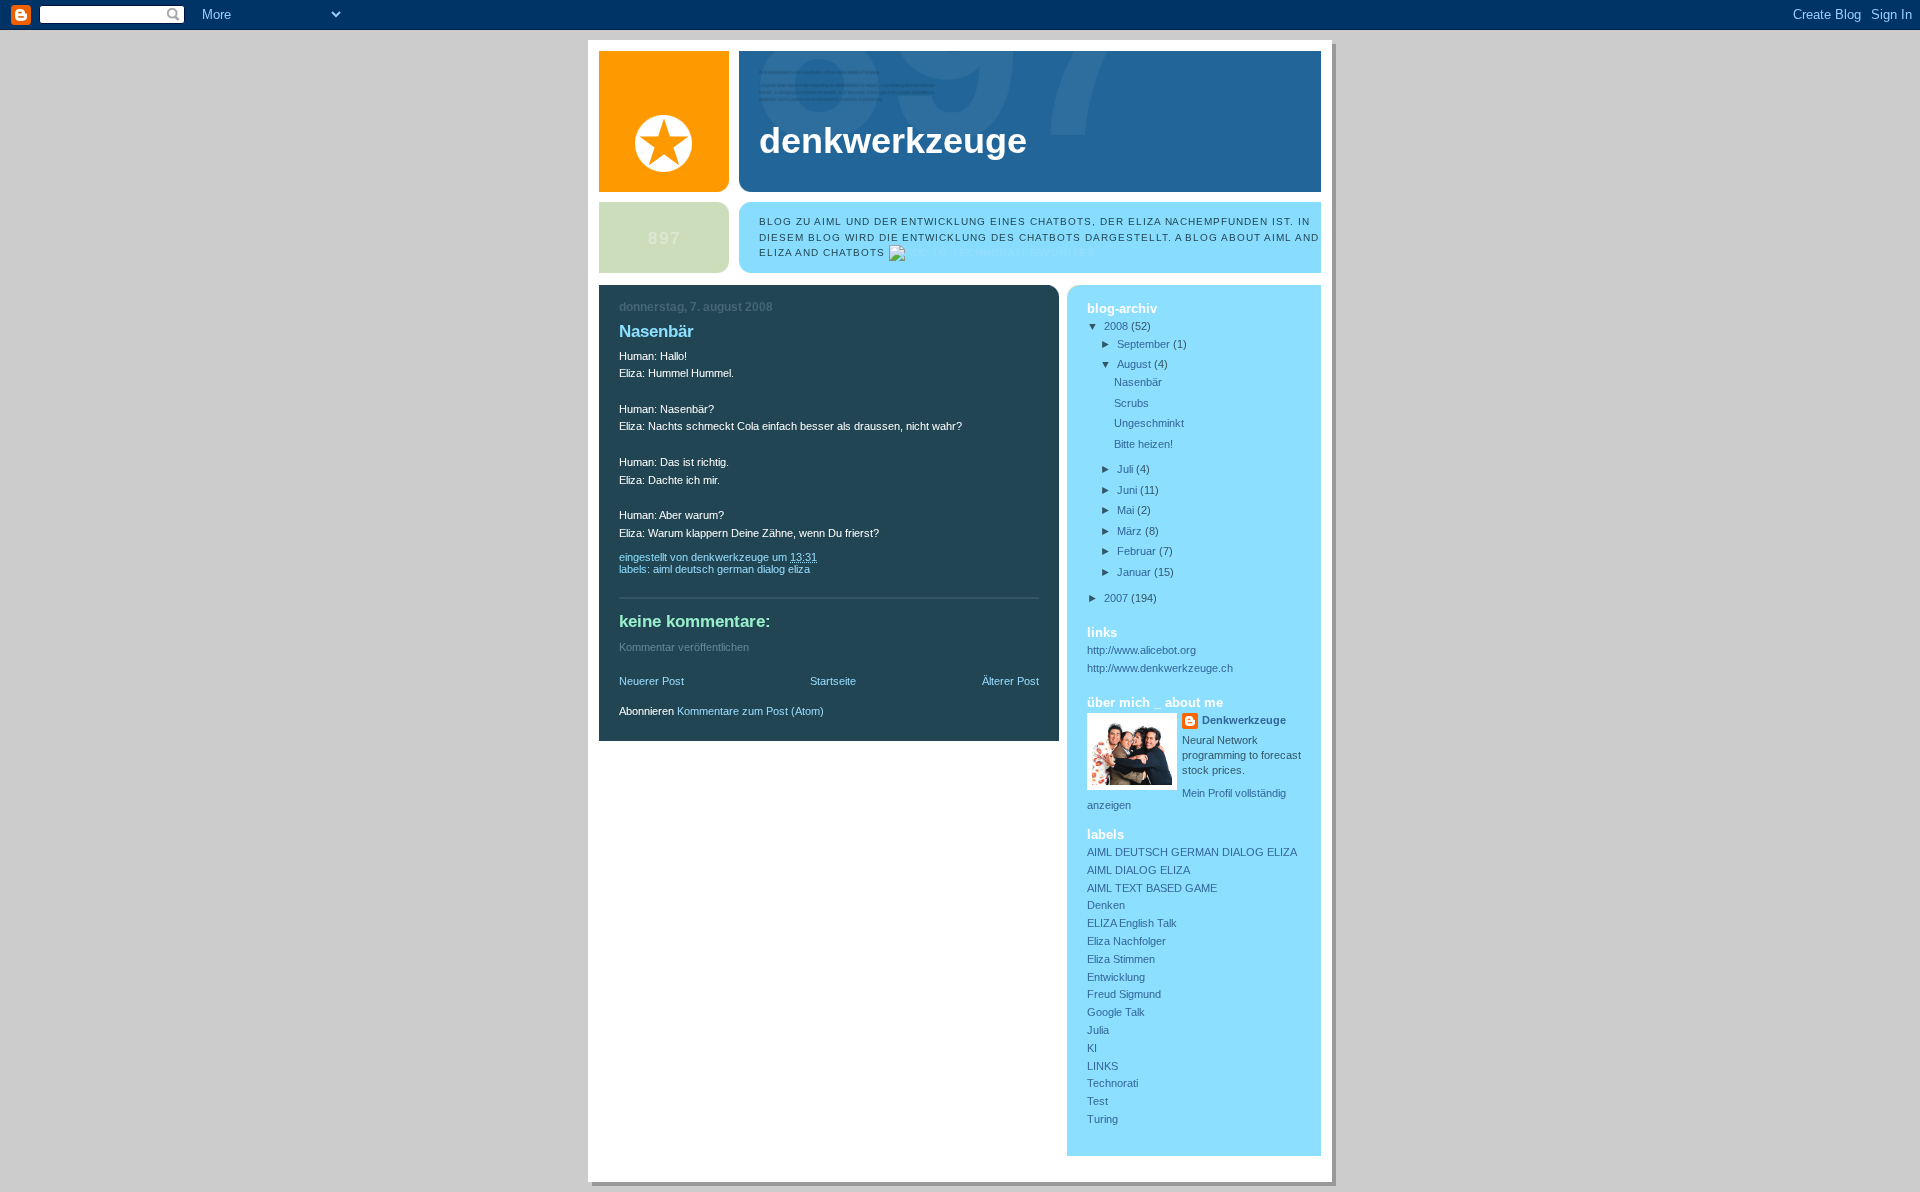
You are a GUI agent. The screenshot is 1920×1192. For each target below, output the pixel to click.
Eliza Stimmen (1121, 959)
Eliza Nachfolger (1126, 941)
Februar (1138, 551)
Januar (1135, 572)
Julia (1098, 1030)
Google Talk (1116, 1012)
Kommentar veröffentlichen (684, 647)
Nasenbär (1138, 382)
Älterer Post (1010, 681)
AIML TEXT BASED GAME (1152, 888)
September (1145, 344)
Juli (1126, 469)
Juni (1128, 490)
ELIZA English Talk (1132, 923)
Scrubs (1131, 403)
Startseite (833, 681)
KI (1092, 1048)
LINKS (1102, 1066)
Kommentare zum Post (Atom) (750, 711)
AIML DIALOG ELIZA (1138, 870)
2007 (1117, 598)
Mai (1127, 510)
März (1131, 531)
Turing (1102, 1119)
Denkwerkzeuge (893, 141)
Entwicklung (1116, 977)
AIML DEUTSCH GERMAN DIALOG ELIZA (731, 569)
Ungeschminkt (1149, 423)
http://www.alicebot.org (1141, 650)
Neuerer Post (651, 681)
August (1135, 364)
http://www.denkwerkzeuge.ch (1160, 668)
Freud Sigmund (1124, 994)
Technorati (1112, 1083)
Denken (1106, 905)
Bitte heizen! (1143, 444)
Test (1097, 1101)
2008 (1117, 326)
